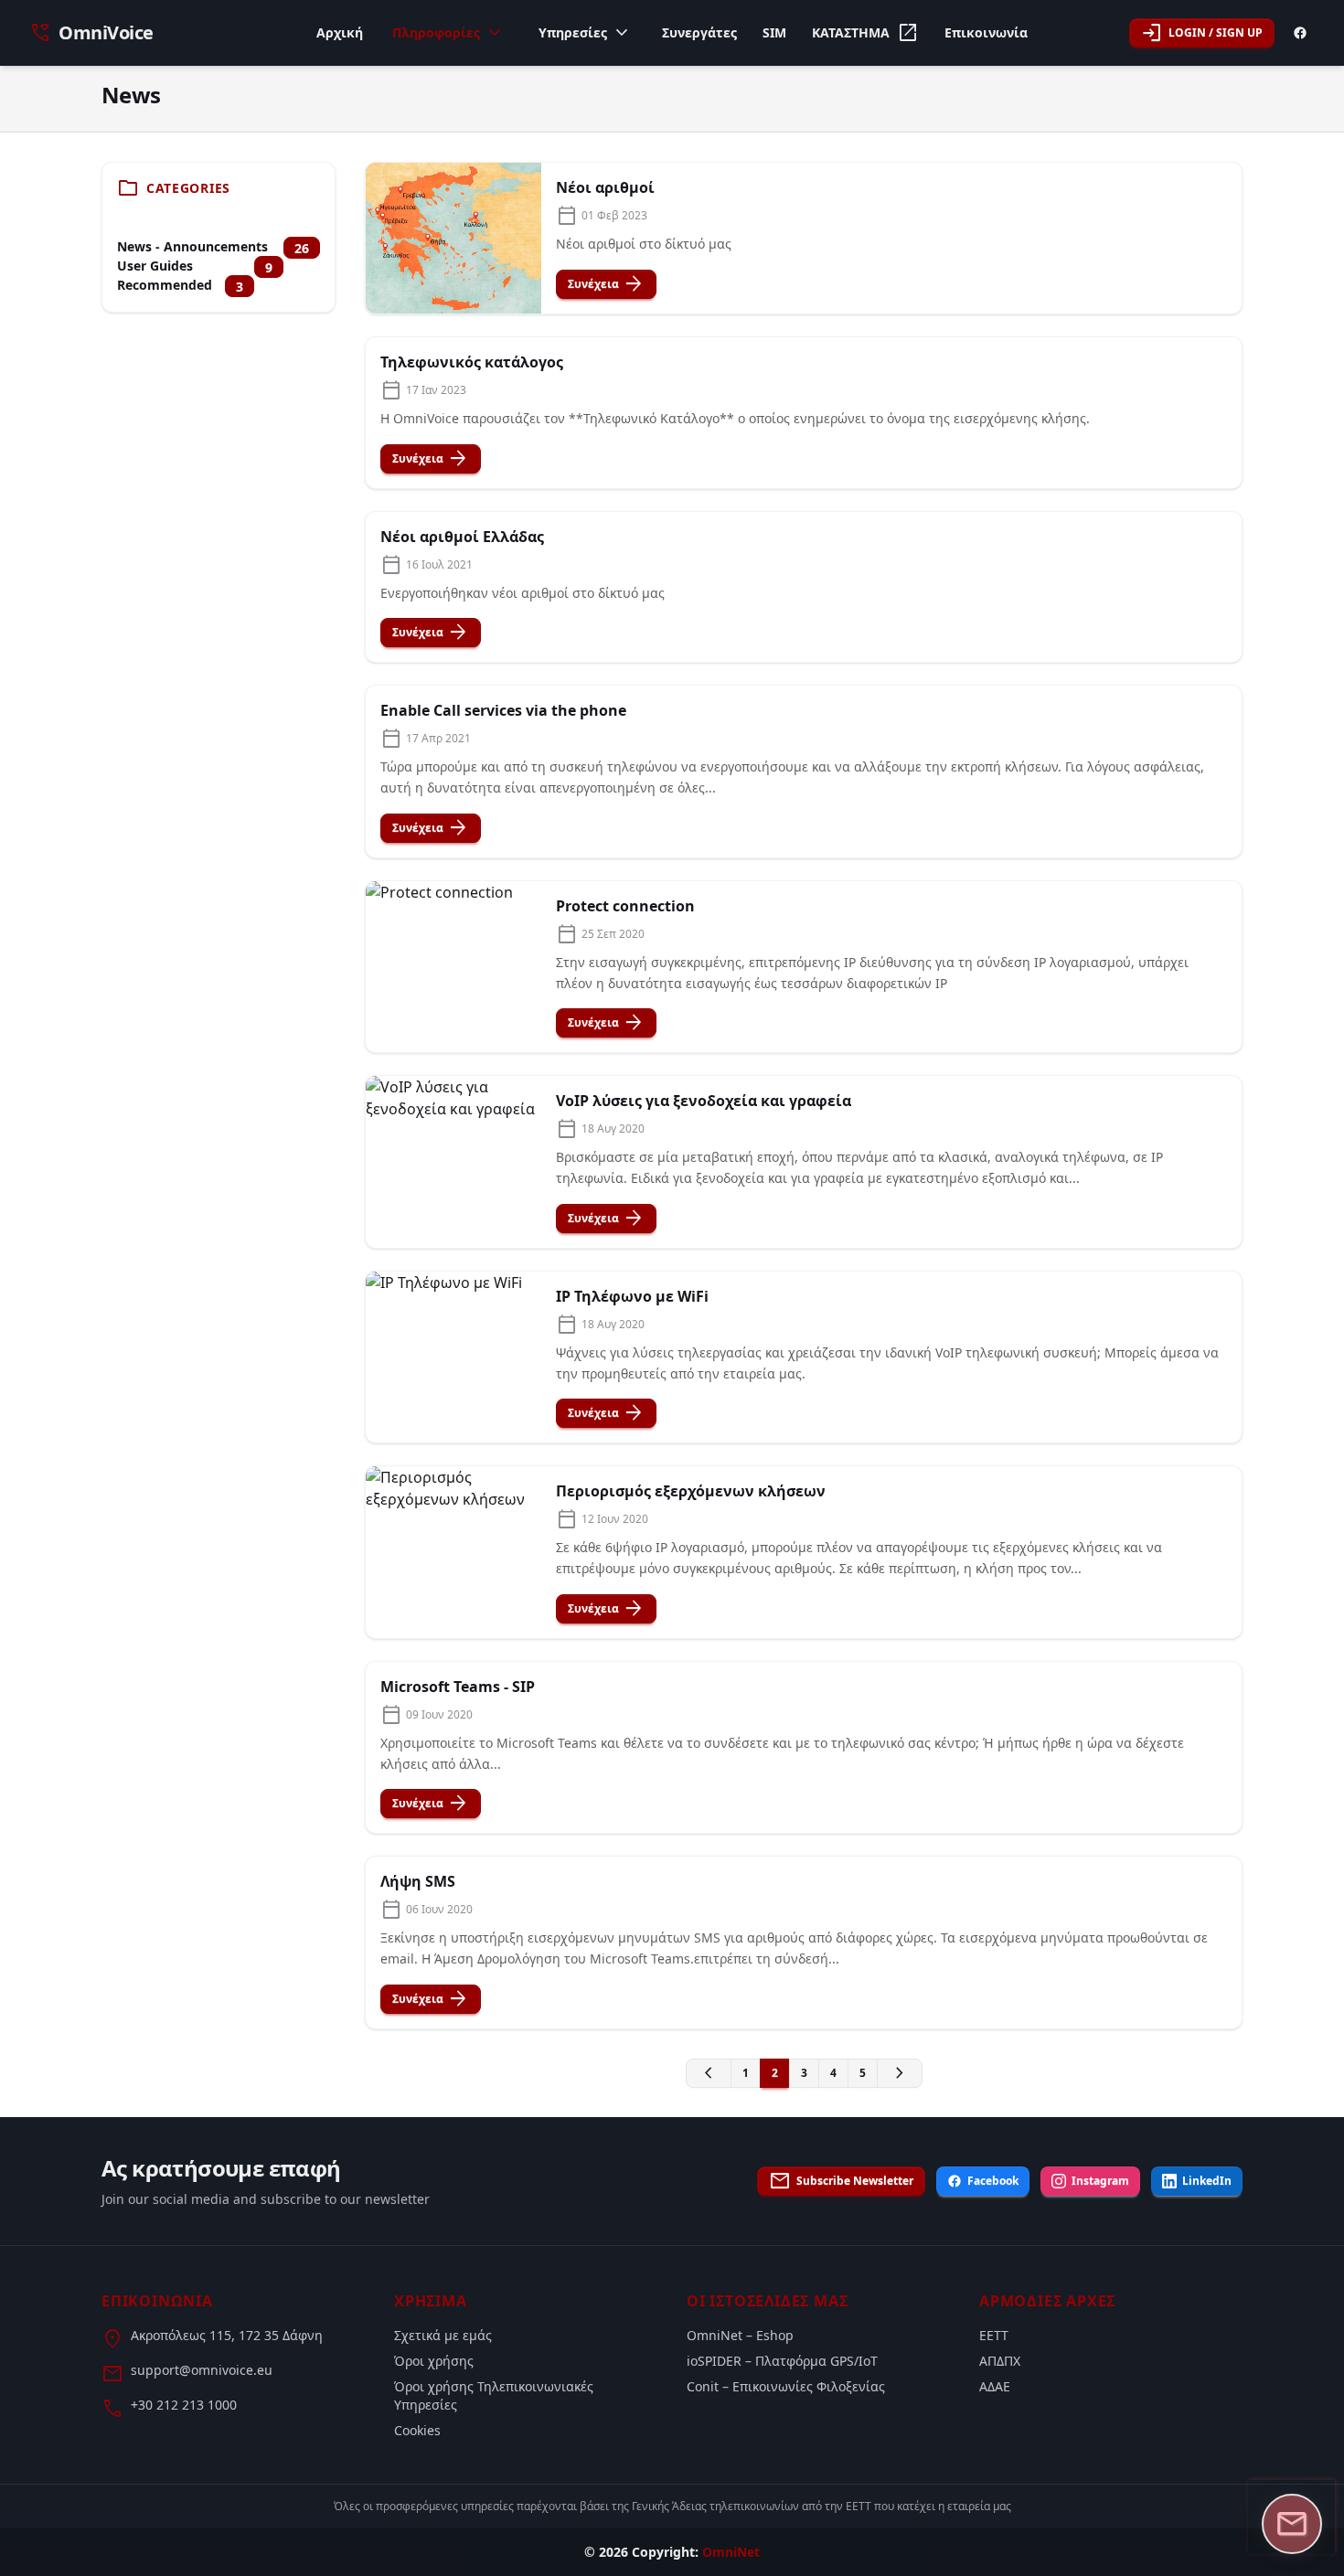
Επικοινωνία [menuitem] (986, 32)
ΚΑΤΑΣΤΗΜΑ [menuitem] (865, 33)
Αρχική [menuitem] (340, 32)
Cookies (417, 2430)
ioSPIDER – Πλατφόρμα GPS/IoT (782, 2361)
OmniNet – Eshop (740, 2335)
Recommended (165, 285)
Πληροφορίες (449, 33)
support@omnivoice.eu (202, 2370)
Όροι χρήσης (434, 2361)
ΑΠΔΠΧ (1000, 2361)
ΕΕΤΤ (994, 2335)
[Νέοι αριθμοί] (453, 238)
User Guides (155, 266)
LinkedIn (1207, 2181)
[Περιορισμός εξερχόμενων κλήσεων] (453, 1552)
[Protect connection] (453, 967)
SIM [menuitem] (774, 32)
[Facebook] (1300, 33)
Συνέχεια (606, 284)
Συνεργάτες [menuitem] (699, 32)
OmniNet (731, 2552)
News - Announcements (192, 246)
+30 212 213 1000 (184, 2405)
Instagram (1100, 2181)
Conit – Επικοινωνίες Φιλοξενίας (786, 2386)
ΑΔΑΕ (995, 2386)
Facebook (993, 2181)
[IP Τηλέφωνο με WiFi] (453, 1357)
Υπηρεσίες (586, 33)
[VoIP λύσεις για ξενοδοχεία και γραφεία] (453, 1162)
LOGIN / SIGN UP (1202, 33)
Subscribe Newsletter (841, 2181)
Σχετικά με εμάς (443, 2335)
